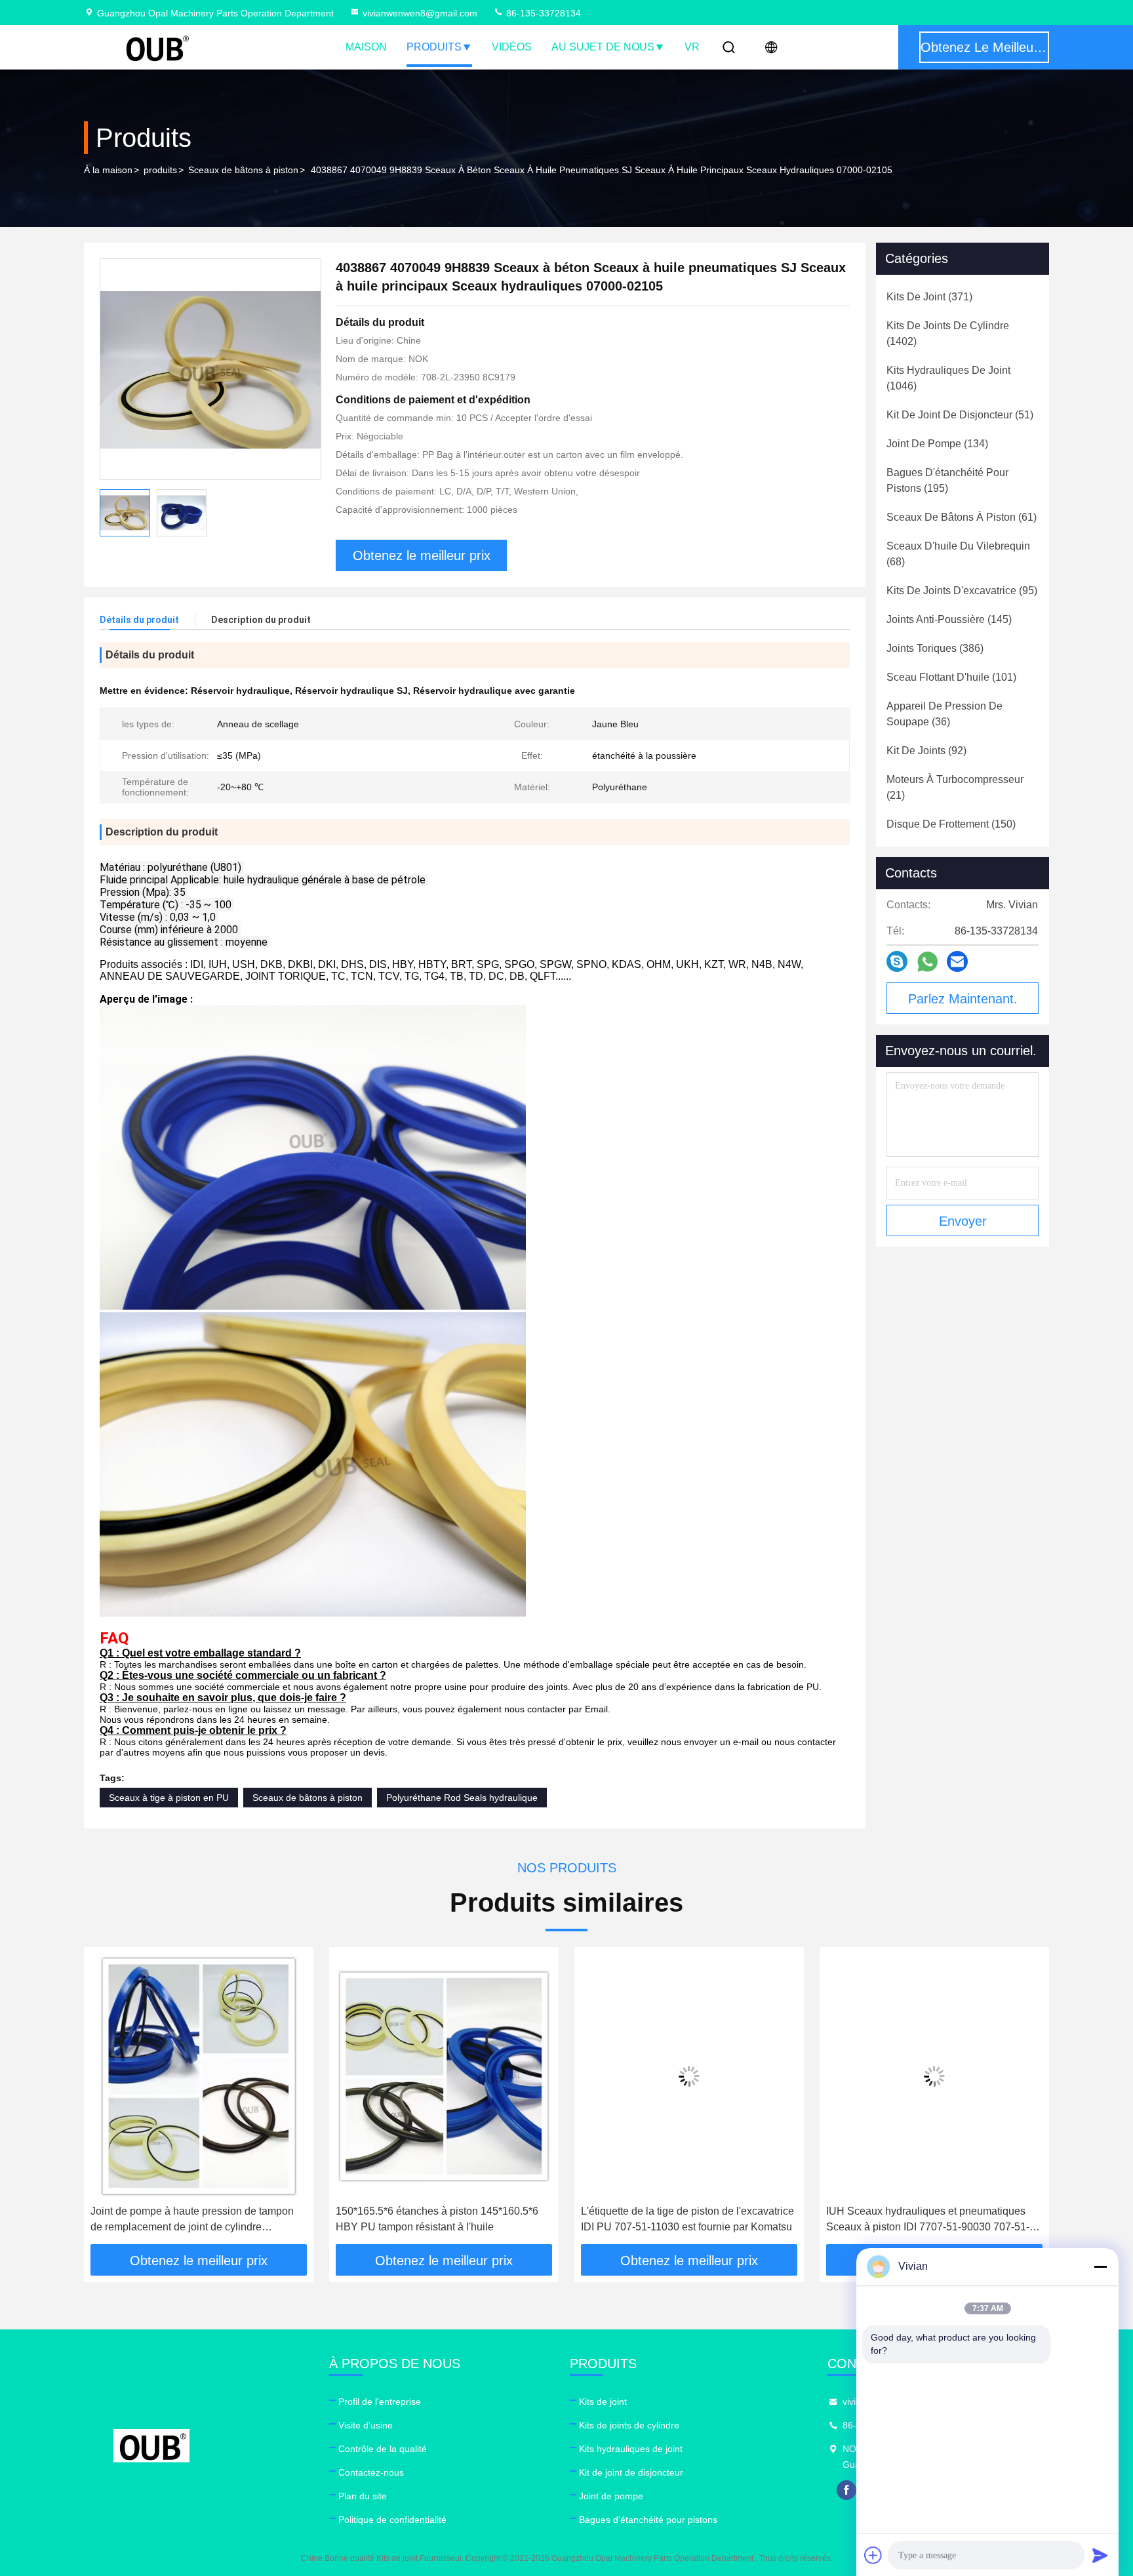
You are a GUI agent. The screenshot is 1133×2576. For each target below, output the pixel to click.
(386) (935, 648)
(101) (951, 677)
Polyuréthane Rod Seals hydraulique (462, 1798)
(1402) (948, 333)
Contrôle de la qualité (383, 2449)
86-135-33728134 (542, 13)
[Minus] (1100, 2266)
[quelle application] (927, 962)
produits (160, 170)
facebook (846, 2490)
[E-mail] (957, 961)
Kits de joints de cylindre (629, 2425)
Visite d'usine (366, 2425)
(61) (962, 517)
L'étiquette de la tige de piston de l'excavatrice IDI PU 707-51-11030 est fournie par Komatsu (687, 2219)
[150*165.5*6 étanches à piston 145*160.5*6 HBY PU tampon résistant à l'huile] (444, 2076)
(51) (960, 415)
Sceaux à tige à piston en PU (169, 1798)
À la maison (108, 170)
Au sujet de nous (603, 47)
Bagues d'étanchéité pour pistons (648, 2520)
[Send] (1100, 2555)
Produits (434, 47)
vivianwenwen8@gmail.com (420, 13)
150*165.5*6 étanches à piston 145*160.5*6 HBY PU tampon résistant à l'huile (437, 2219)
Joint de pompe (611, 2496)
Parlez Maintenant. (963, 999)
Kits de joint (603, 2402)
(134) (937, 444)
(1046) (948, 378)
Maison (366, 47)
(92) (926, 751)
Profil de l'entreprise (380, 2402)
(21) (955, 787)
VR (692, 47)
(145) (949, 619)
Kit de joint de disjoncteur (631, 2472)
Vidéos (512, 47)
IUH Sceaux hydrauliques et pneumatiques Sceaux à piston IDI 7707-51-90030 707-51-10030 (928, 2220)
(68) (958, 554)
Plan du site (363, 2496)
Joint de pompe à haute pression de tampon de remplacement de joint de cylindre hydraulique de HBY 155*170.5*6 (192, 2220)
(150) (951, 824)
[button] (108, 2101)
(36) (944, 714)
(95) (962, 591)
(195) (947, 480)
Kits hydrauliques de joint (631, 2449)
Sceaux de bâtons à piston (243, 170)
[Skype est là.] (897, 961)
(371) (929, 297)
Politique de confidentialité (392, 2520)
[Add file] (873, 2555)
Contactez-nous (371, 2472)
